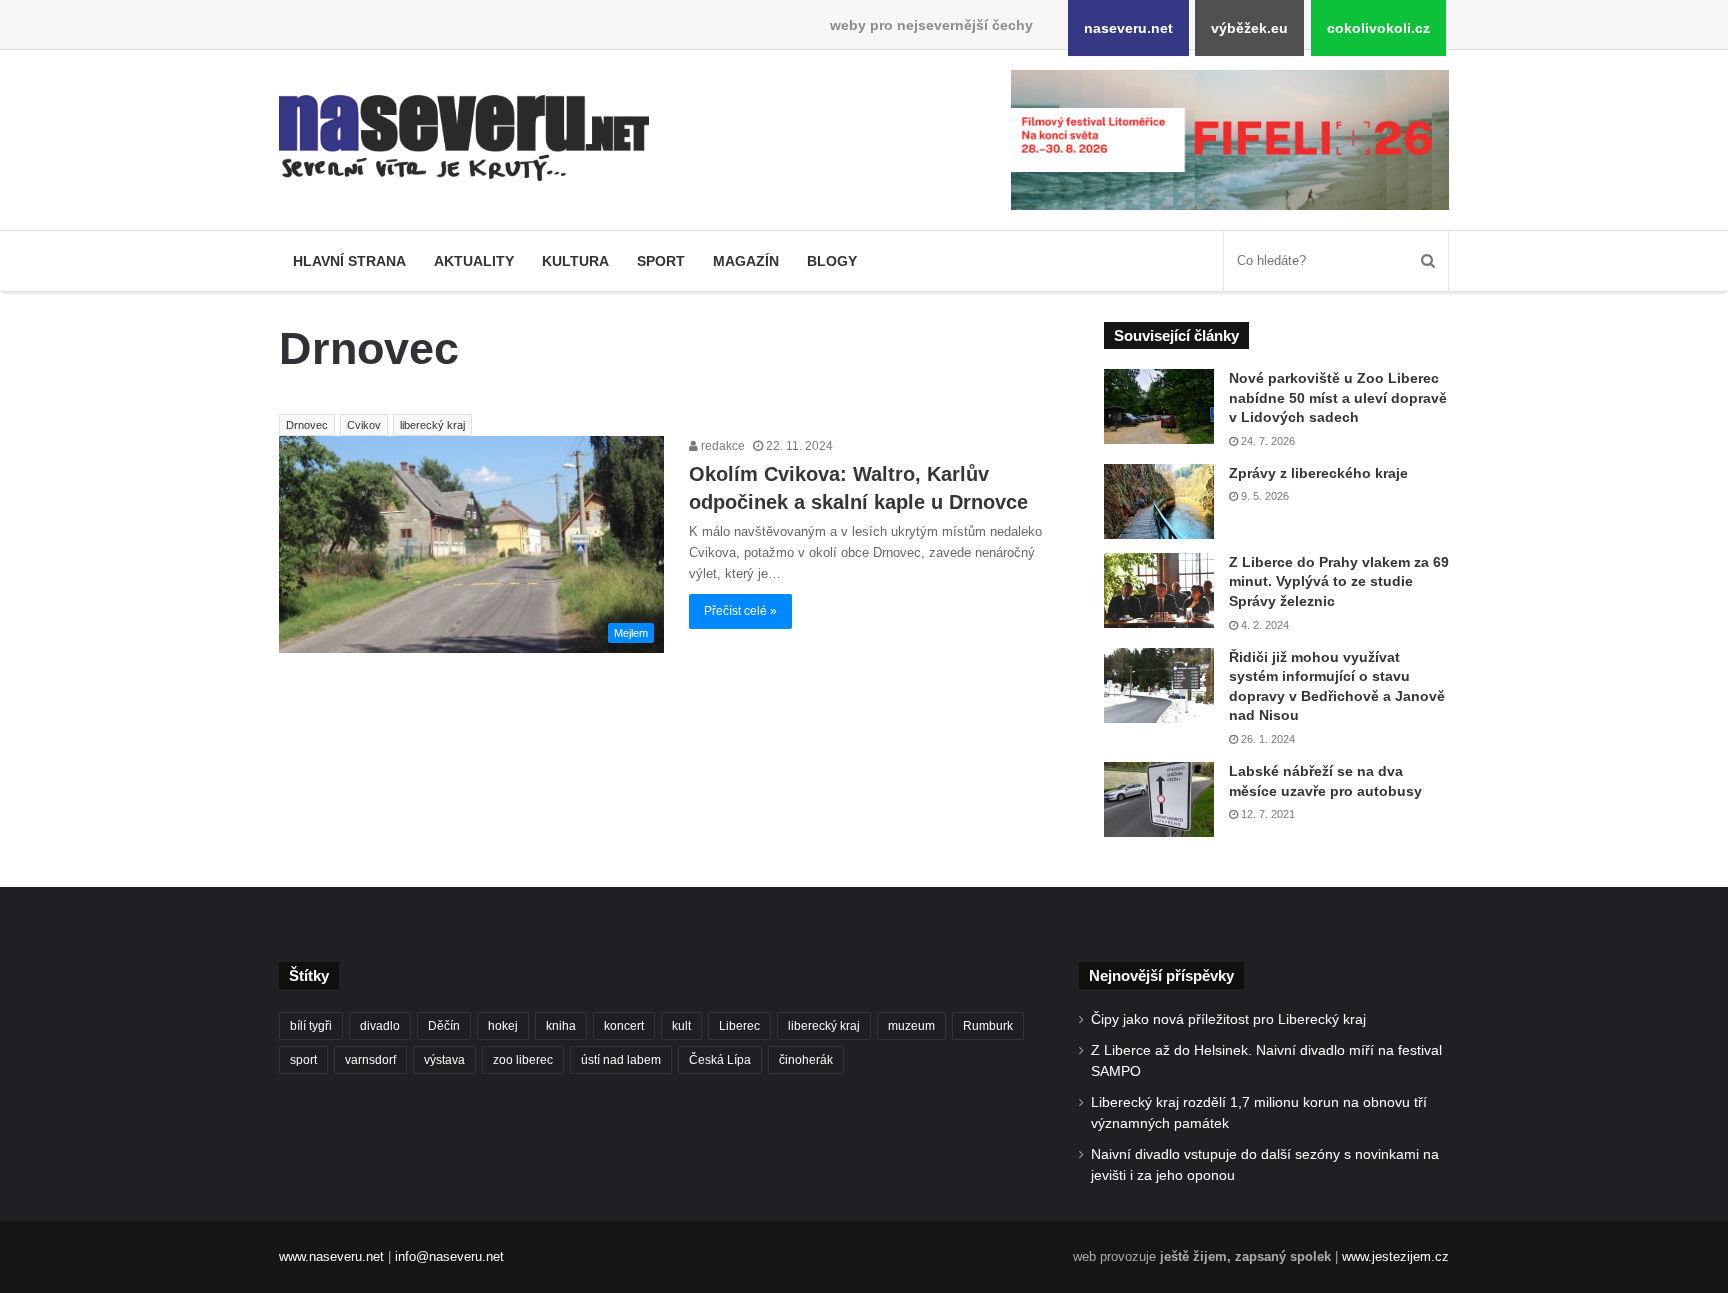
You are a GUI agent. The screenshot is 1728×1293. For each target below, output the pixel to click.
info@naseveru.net (449, 1256)
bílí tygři (311, 1026)
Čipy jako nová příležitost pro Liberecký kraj (1228, 1019)
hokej (503, 1026)
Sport (661, 261)
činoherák (806, 1060)
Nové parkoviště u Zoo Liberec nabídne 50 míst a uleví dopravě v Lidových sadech (1338, 397)
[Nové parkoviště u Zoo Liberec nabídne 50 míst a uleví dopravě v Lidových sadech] (1159, 406)
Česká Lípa (720, 1060)
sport (303, 1060)
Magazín (746, 261)
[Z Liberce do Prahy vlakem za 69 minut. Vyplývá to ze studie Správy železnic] (1159, 590)
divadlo (380, 1026)
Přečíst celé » (740, 611)
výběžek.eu (1249, 28)
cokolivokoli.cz (1378, 28)
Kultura (575, 261)
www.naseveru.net (331, 1256)
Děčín (444, 1026)
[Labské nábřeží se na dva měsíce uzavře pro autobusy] (1159, 799)
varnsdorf (370, 1060)
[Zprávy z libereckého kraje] (1159, 501)
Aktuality (474, 261)
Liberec (739, 1026)
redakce (721, 446)
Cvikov (364, 425)
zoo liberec (523, 1060)
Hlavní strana (349, 261)
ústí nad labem (621, 1060)
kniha (561, 1026)
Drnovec (307, 425)
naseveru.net (1128, 28)
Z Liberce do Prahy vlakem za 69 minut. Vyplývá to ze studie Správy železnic (1339, 581)
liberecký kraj (432, 425)
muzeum (911, 1026)
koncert (624, 1026)
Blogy (832, 261)
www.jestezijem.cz (1395, 1256)
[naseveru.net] (464, 138)
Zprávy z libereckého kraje (1318, 473)
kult (681, 1026)
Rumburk (988, 1026)
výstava (444, 1060)
